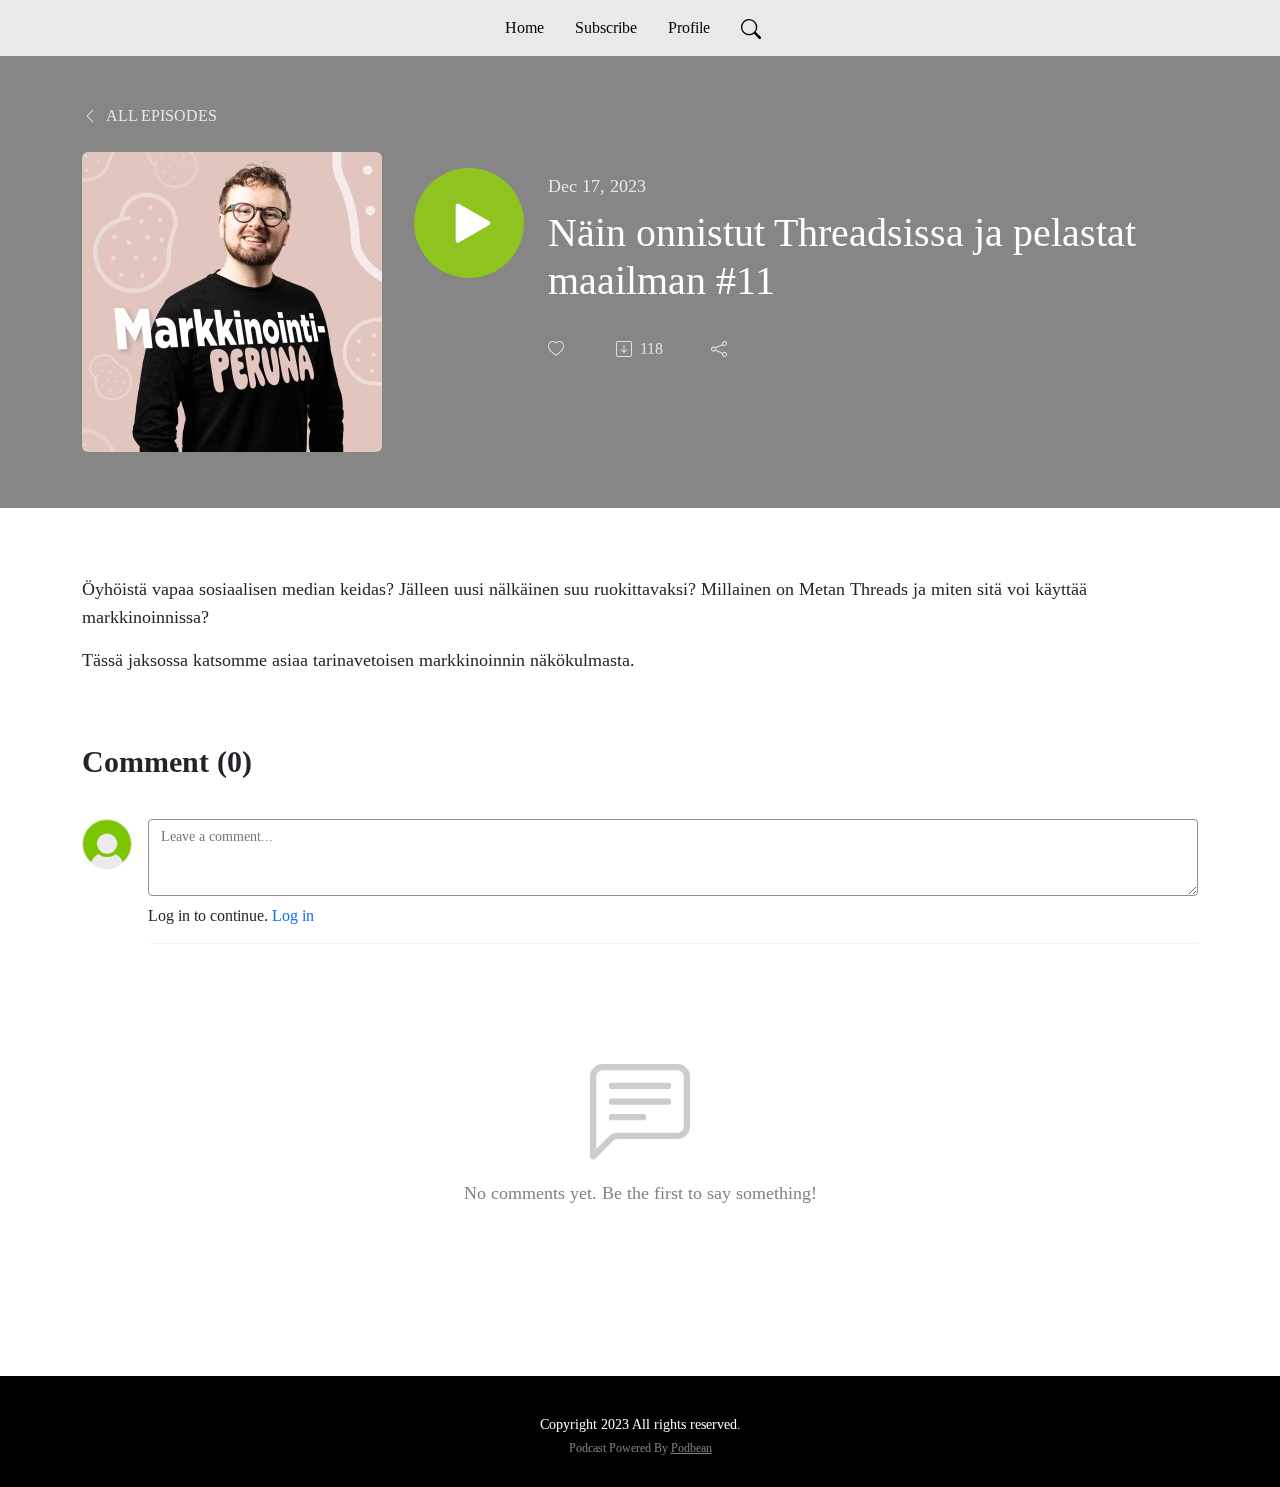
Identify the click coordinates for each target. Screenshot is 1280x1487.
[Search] (751, 28)
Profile (689, 27)
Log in (293, 915)
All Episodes (160, 115)
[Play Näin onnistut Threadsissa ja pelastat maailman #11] (469, 223)
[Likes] (558, 348)
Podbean (691, 1448)
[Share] (721, 349)
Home (524, 27)
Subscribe (606, 27)
